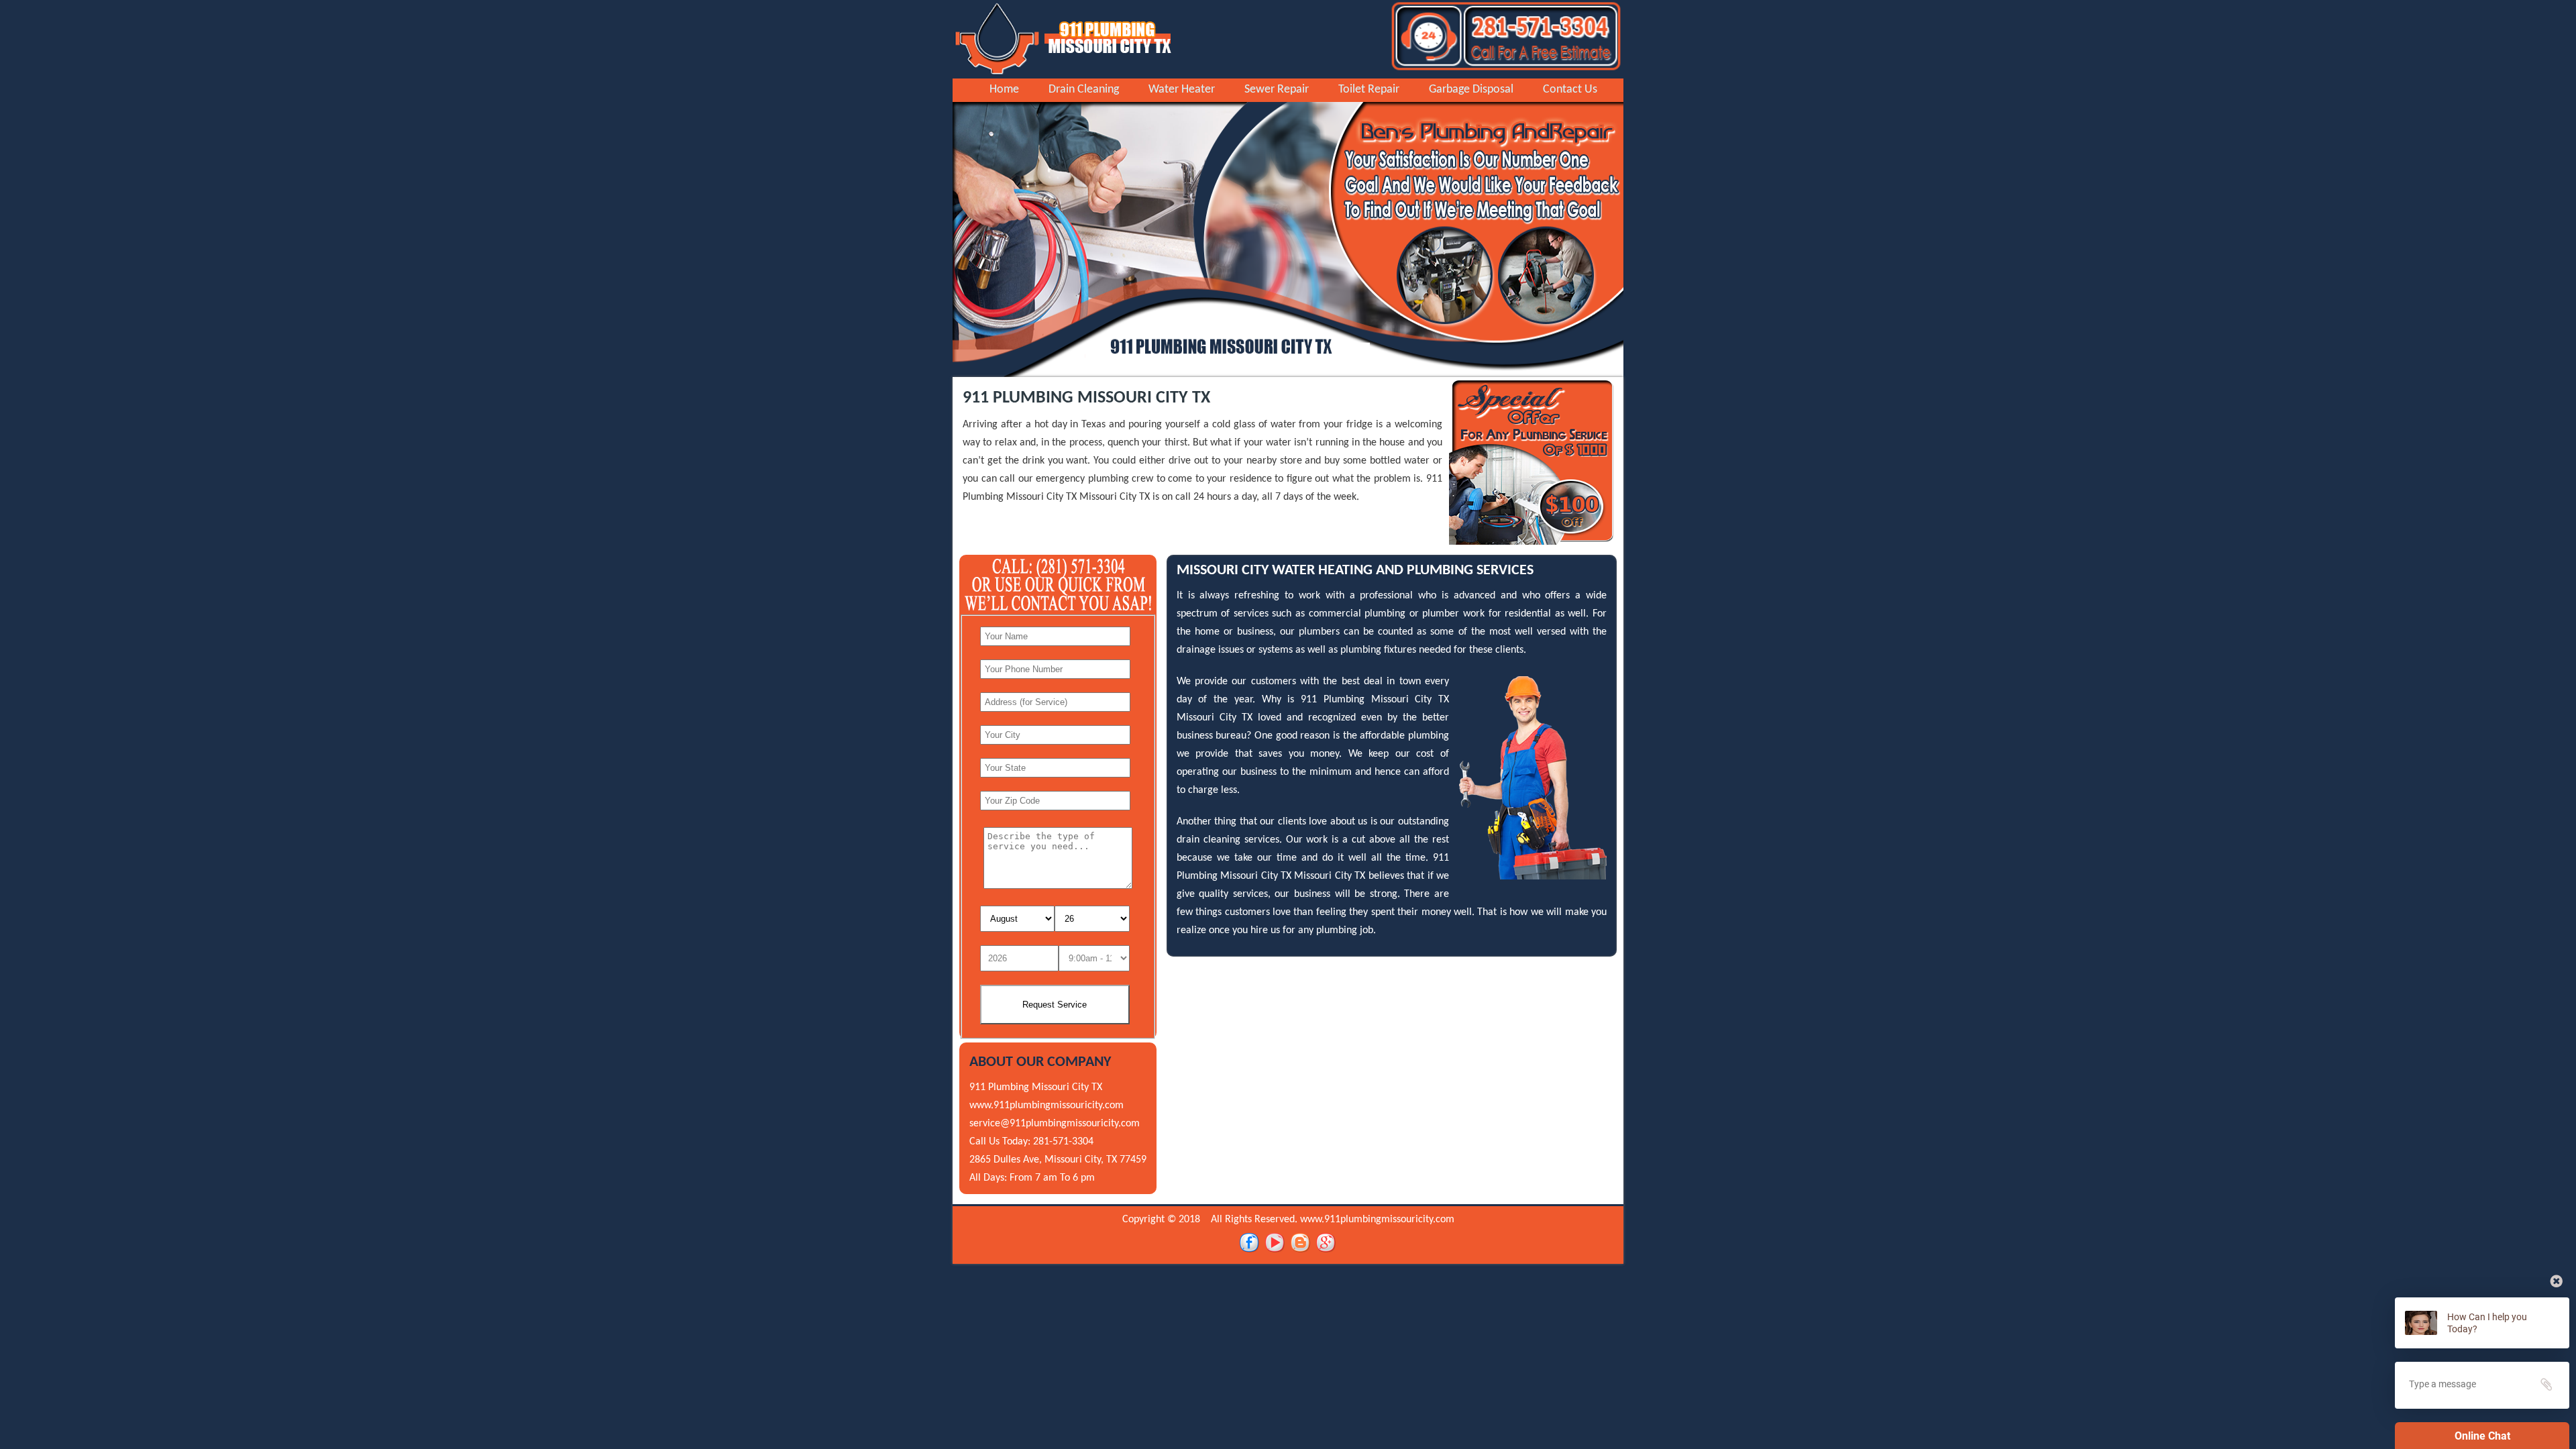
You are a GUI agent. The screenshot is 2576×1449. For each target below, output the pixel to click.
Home (1004, 90)
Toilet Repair (1369, 90)
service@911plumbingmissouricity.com (1055, 1124)
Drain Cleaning (1084, 90)
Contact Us (1570, 90)
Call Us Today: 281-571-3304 (1031, 1142)
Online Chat (2482, 1436)
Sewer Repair (1277, 90)
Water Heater (1182, 90)
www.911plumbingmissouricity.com (1046, 1106)
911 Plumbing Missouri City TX (1036, 1087)
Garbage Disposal (1471, 90)
